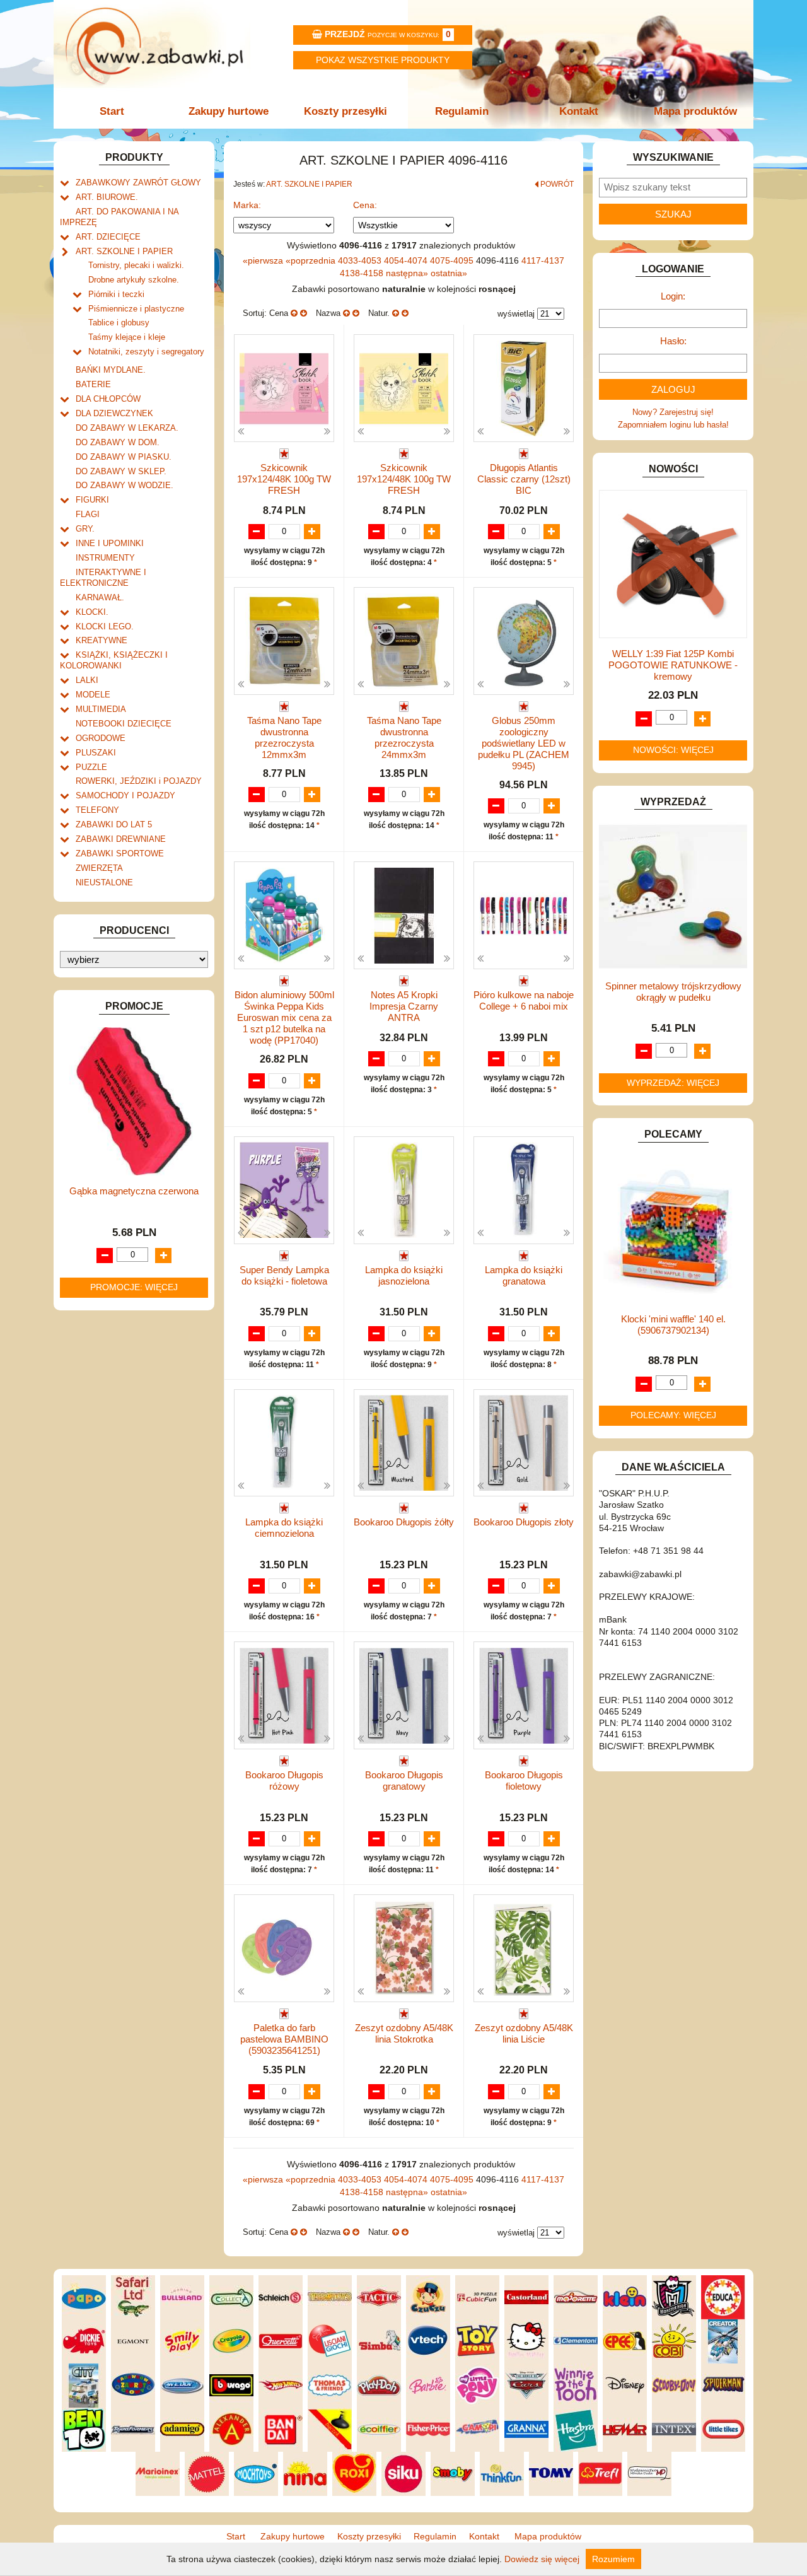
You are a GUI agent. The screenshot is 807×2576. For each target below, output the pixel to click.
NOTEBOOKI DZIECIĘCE (124, 724)
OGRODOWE (101, 738)
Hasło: (673, 341)
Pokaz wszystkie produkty (383, 60)
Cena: (365, 205)
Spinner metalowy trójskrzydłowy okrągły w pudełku (673, 992)
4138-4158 (363, 273)
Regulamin (462, 111)
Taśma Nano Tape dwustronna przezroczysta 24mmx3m (404, 737)
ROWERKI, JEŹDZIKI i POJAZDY (139, 781)
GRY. (85, 529)
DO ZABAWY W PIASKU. (124, 457)
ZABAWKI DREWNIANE (121, 839)
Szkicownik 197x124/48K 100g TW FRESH (284, 479)
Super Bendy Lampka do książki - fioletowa (284, 1275)
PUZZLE (91, 767)
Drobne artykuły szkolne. (134, 280)
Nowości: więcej (673, 750)
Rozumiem (613, 2559)
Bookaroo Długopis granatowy (404, 1780)
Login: (673, 296)
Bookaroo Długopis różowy (284, 1780)
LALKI (87, 680)
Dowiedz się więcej (542, 2559)
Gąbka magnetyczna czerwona (134, 1191)
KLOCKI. (92, 612)
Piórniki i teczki (116, 294)
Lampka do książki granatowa (524, 1275)
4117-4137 (543, 260)
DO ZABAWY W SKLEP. (121, 471)
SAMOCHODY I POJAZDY (125, 796)
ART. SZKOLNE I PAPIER (124, 251)
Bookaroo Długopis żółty (404, 1522)
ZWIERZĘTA (99, 868)
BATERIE (93, 384)
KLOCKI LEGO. (105, 627)
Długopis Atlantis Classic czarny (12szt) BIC (524, 479)
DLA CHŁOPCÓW (108, 399)
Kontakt (579, 111)
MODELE (93, 695)
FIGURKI (92, 500)
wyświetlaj (516, 314)
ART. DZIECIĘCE (108, 237)
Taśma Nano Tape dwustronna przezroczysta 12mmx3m (284, 737)
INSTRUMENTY (105, 558)
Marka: (247, 205)
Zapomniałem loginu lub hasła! (673, 425)
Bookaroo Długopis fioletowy (524, 1780)
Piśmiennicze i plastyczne (136, 309)
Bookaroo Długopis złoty (524, 1522)
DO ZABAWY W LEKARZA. (127, 428)
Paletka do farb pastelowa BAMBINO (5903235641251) (284, 2039)
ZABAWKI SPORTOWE (120, 854)
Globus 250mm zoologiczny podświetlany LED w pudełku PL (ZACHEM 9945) (524, 743)
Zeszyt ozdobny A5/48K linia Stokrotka (404, 2033)
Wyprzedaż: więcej (673, 1083)
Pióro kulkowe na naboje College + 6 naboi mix (524, 1000)
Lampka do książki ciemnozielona (284, 1528)
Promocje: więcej (134, 1287)
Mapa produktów (695, 111)
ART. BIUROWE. (107, 197)
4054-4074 (407, 260)
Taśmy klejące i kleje (127, 337)
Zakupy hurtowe (229, 111)
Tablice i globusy (119, 323)
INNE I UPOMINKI (110, 543)
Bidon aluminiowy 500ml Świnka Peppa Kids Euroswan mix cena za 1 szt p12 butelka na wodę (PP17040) (284, 1017)
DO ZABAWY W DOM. (118, 442)
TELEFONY (97, 810)
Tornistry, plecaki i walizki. (136, 265)
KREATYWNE (102, 640)
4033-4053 (361, 260)
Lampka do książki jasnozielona (404, 1275)
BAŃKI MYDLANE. (111, 370)
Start (112, 111)
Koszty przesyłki (345, 111)
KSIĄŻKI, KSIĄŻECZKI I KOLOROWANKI (114, 660)
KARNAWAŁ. (100, 597)
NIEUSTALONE (104, 883)
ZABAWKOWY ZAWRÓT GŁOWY (138, 183)
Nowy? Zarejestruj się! (673, 412)
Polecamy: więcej (673, 1415)
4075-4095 (453, 260)
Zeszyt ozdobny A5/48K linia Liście (524, 2033)
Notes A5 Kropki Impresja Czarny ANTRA (404, 1006)
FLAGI (88, 514)
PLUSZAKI (96, 753)
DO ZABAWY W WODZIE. (125, 485)
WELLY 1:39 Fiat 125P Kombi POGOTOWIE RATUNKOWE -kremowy (673, 665)
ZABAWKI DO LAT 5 (114, 825)
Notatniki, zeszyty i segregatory (146, 352)
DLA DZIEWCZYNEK (114, 413)
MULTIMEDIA (101, 709)
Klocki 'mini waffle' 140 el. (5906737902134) (673, 1325)
